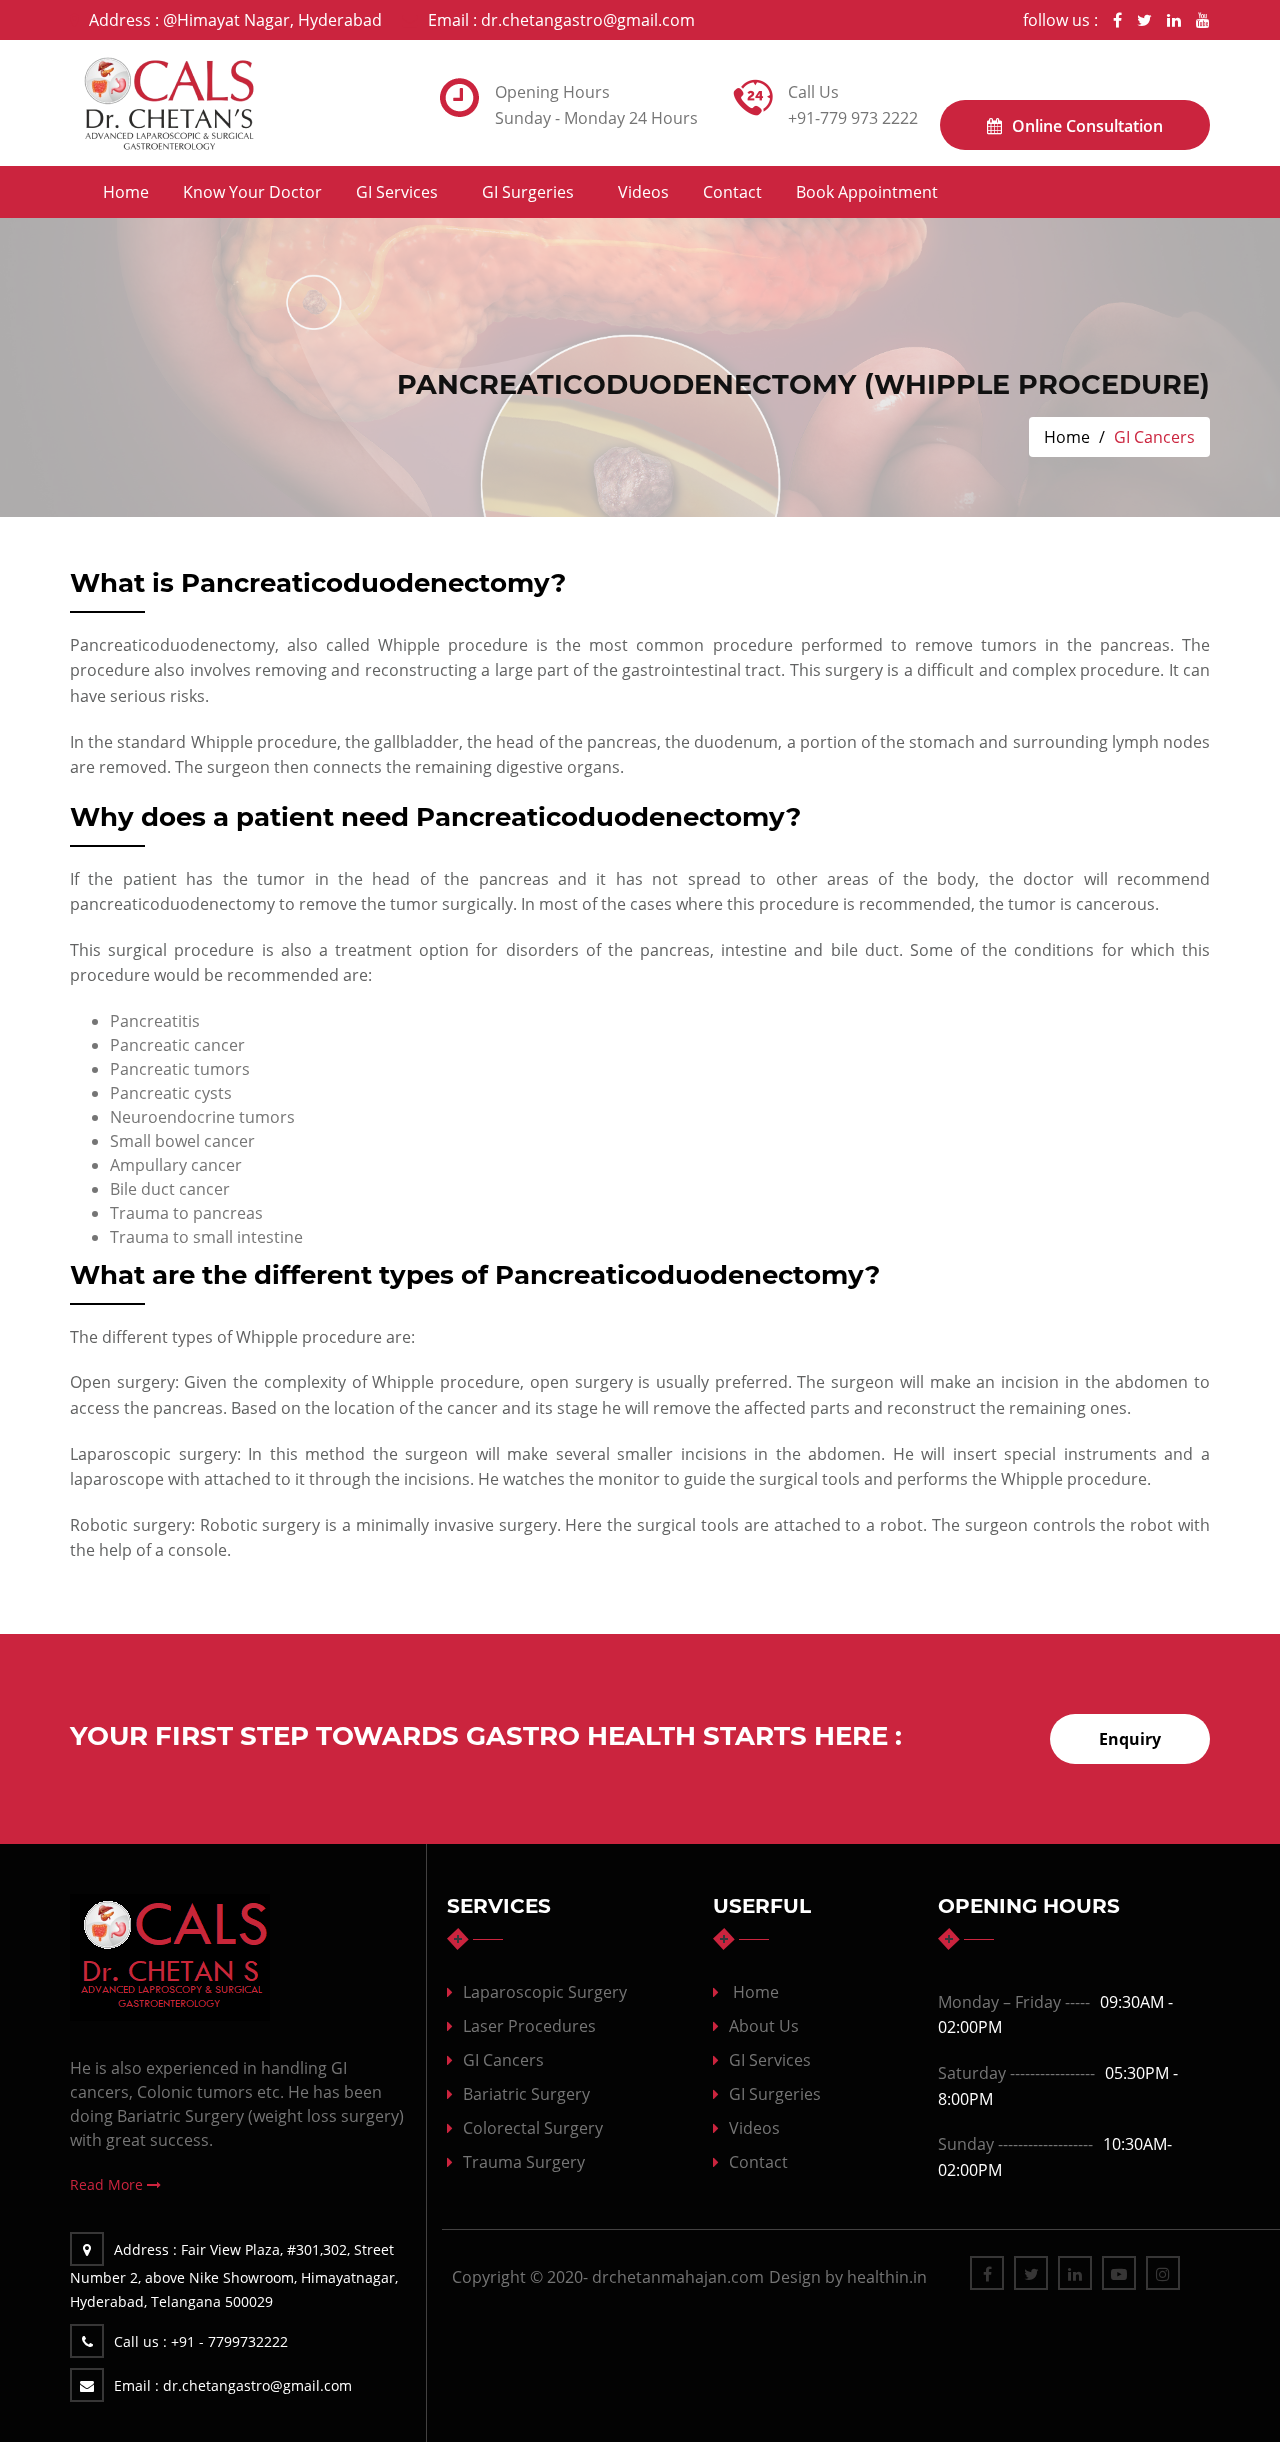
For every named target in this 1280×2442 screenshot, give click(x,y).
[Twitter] (1144, 20)
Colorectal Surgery (533, 2128)
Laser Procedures (529, 2026)
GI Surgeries (775, 2094)
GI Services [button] (397, 192)
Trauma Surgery (524, 2162)
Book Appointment (867, 192)
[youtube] (1203, 20)
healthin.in (887, 2277)
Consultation (1087, 126)
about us (764, 2026)
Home (126, 192)
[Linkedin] (1174, 20)
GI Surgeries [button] (528, 192)
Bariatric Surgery (526, 2094)
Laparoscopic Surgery (545, 1992)
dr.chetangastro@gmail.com (561, 20)
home (756, 1992)
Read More (108, 2184)
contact (732, 192)
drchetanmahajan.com (678, 2277)
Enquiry (1130, 1739)
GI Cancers (503, 2060)
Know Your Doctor (252, 192)
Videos (643, 192)
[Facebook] (1117, 20)
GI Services (770, 2060)
